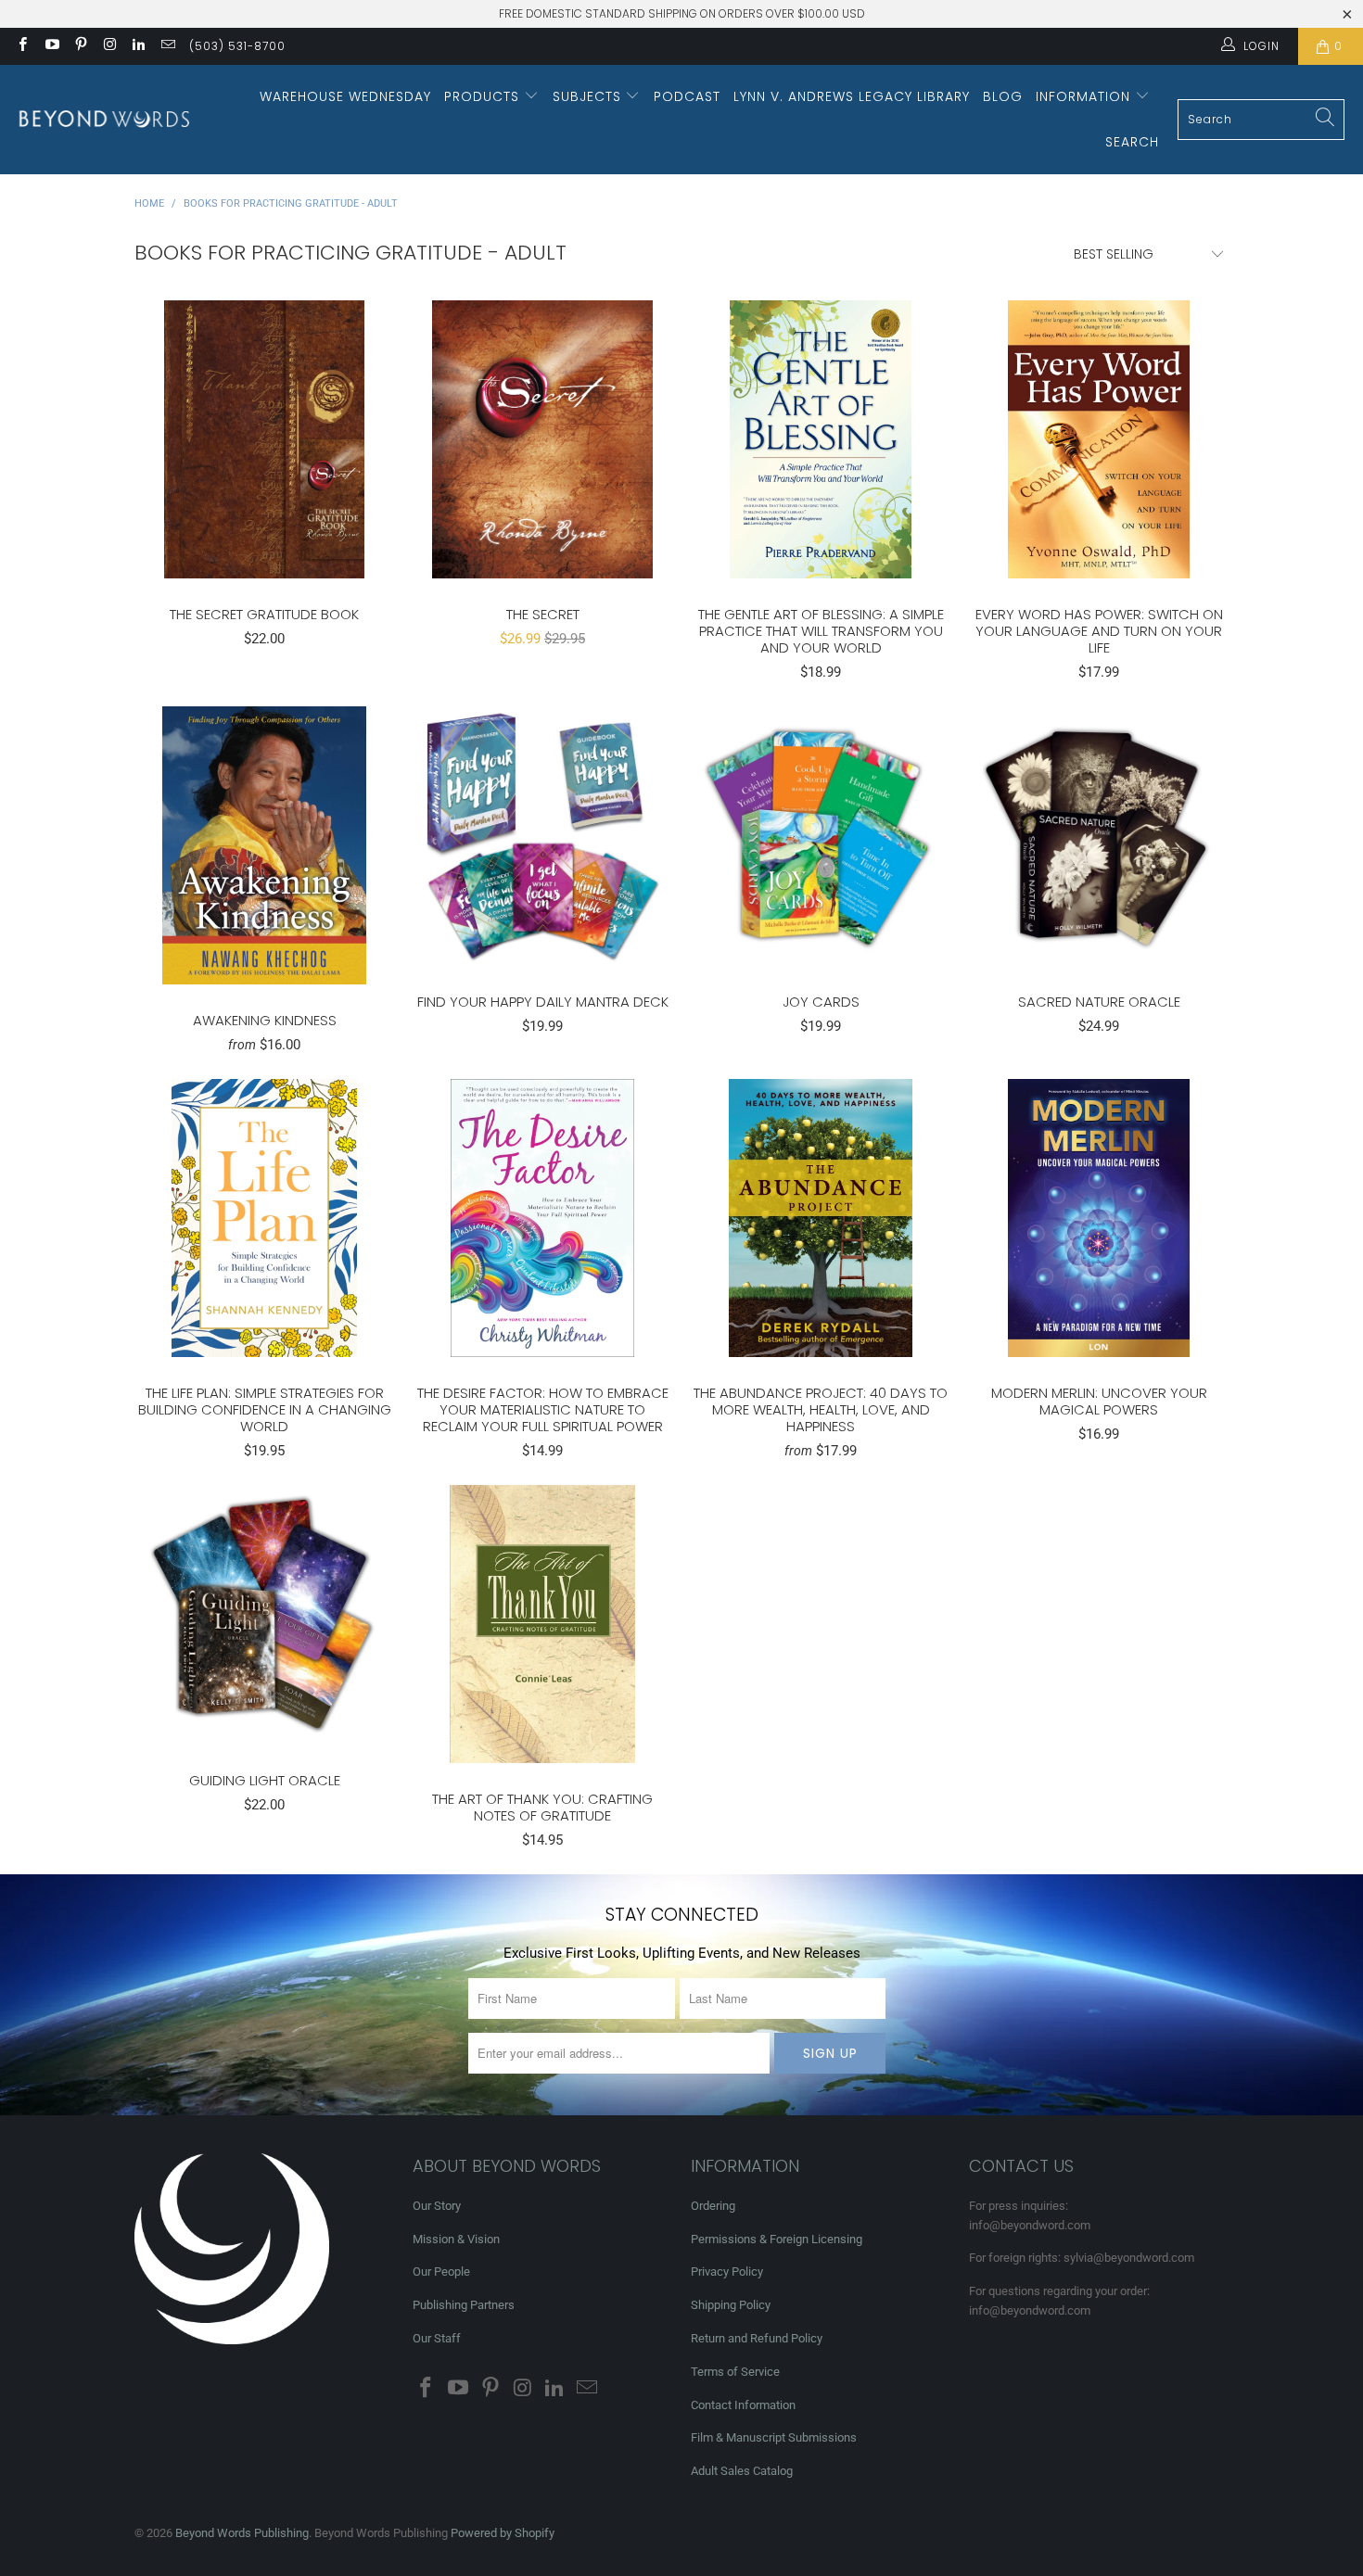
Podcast (687, 96)
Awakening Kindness (264, 845)
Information (1085, 96)
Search (1132, 142)
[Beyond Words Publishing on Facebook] (22, 46)
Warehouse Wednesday (345, 96)
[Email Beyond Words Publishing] (166, 46)
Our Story (437, 2206)
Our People (441, 2271)
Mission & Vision (456, 2239)
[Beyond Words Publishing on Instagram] (109, 46)
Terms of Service (735, 2372)
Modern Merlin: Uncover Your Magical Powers (1099, 1218)
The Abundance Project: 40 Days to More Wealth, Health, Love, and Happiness (821, 1218)
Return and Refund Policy (757, 2338)
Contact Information (743, 2405)
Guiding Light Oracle (264, 1615)
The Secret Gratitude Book (264, 439)
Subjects (589, 96)
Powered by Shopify (503, 2533)
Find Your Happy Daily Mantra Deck (542, 836)
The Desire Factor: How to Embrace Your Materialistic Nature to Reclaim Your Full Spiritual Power (542, 1218)
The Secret (542, 439)
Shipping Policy (731, 2305)
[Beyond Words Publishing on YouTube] (51, 46)
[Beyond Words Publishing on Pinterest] (80, 46)
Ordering (713, 2206)
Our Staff (437, 2338)
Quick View (264, 480)
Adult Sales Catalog (742, 2471)
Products (484, 96)
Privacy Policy (727, 2271)
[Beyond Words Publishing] (104, 119)
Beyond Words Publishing (242, 2533)
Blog (1003, 96)
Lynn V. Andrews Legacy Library (852, 96)
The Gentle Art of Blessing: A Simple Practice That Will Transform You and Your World (821, 439)
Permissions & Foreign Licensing (777, 2239)
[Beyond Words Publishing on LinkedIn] (138, 46)
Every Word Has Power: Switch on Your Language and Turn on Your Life (1099, 439)
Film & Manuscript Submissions (774, 2437)
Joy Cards (821, 836)
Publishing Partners (464, 2305)
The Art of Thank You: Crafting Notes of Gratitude (542, 1624)
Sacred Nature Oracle (1099, 836)
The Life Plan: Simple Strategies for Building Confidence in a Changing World (264, 1218)
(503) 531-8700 (237, 46)
